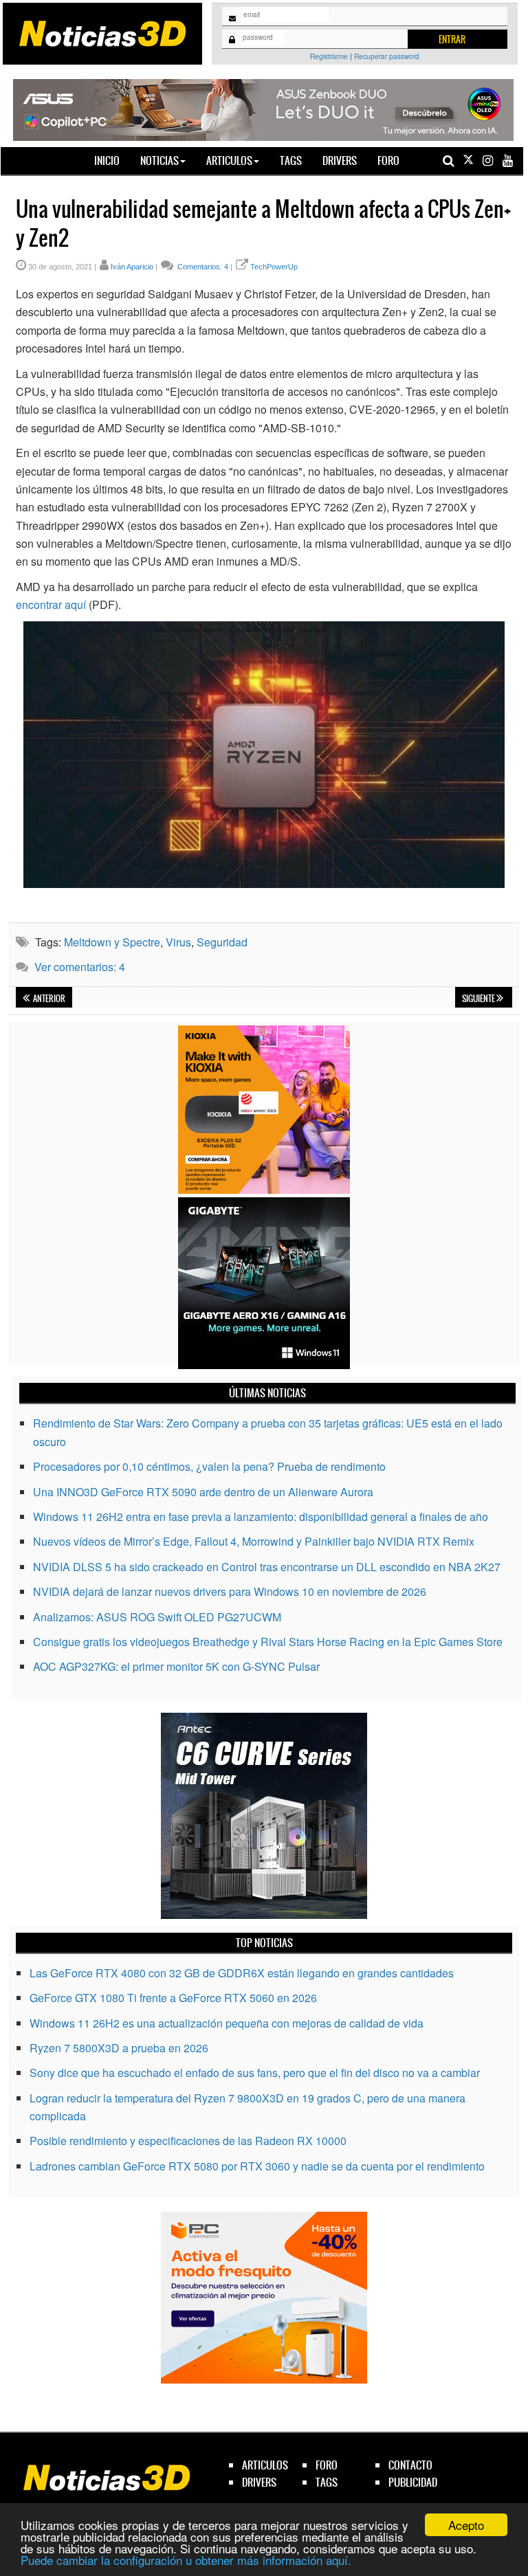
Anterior (48, 999)
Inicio (112, 160)
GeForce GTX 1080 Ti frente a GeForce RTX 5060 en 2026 (173, 1998)
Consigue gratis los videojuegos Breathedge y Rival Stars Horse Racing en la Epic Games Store (268, 1642)
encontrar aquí (51, 604)
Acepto (466, 2525)
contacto (410, 2465)
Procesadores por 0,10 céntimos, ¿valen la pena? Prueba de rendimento (209, 1466)
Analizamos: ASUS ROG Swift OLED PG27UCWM (157, 1617)
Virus (178, 942)
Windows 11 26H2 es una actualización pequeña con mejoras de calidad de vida (227, 2023)
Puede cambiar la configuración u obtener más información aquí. (186, 2560)
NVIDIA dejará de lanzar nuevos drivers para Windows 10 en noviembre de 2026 (230, 1591)
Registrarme (329, 56)
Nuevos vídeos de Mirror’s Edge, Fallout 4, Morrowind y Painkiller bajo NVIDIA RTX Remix (254, 1541)
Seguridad (222, 942)
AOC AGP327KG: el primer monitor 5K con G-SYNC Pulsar (176, 1666)
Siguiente (479, 999)
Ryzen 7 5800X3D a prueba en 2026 (119, 2048)
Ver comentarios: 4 (80, 967)
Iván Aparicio (132, 267)
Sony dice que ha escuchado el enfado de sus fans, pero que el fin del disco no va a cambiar (255, 2073)
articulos (265, 2465)
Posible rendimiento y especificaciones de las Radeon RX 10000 (188, 2141)
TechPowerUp (274, 267)
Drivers (340, 160)
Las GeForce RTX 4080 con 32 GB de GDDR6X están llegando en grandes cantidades (242, 1973)
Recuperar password (387, 56)
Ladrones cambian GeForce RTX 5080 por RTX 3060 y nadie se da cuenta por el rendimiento (257, 2166)
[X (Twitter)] (468, 160)
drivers (259, 2482)
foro (327, 2465)
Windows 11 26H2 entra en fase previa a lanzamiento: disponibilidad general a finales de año (261, 1517)
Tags (291, 160)
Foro (388, 160)
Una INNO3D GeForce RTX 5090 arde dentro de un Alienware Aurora (203, 1492)
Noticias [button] (159, 160)
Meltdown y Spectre (112, 942)
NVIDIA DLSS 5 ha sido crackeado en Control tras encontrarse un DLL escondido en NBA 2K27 (267, 1567)
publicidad (413, 2482)
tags (327, 2482)
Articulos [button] (229, 160)
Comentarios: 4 (202, 267)
